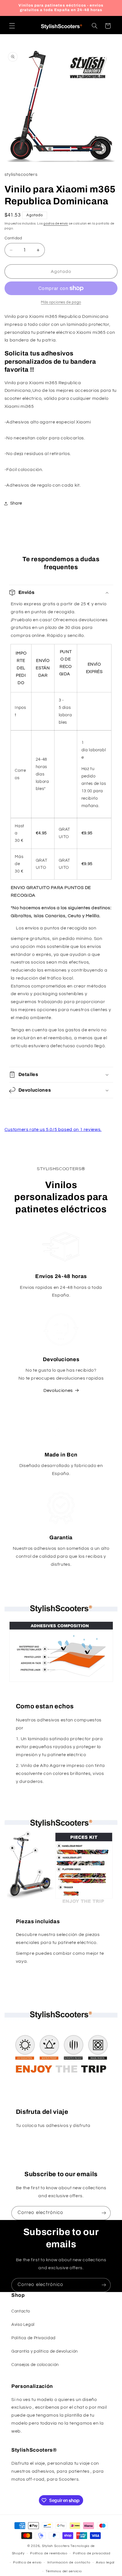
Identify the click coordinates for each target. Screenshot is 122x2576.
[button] (12, 26)
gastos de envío (56, 224)
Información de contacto (69, 2562)
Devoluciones (58, 1390)
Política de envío (27, 2562)
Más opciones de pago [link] (61, 302)
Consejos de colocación (35, 2365)
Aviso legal (105, 2562)
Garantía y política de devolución (45, 2351)
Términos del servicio (64, 2571)
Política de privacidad (91, 2553)
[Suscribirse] (104, 2213)
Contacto (21, 2311)
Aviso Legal (23, 2325)
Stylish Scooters (56, 2546)
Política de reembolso (49, 2553)
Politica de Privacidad (33, 2338)
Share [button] (16, 503)
